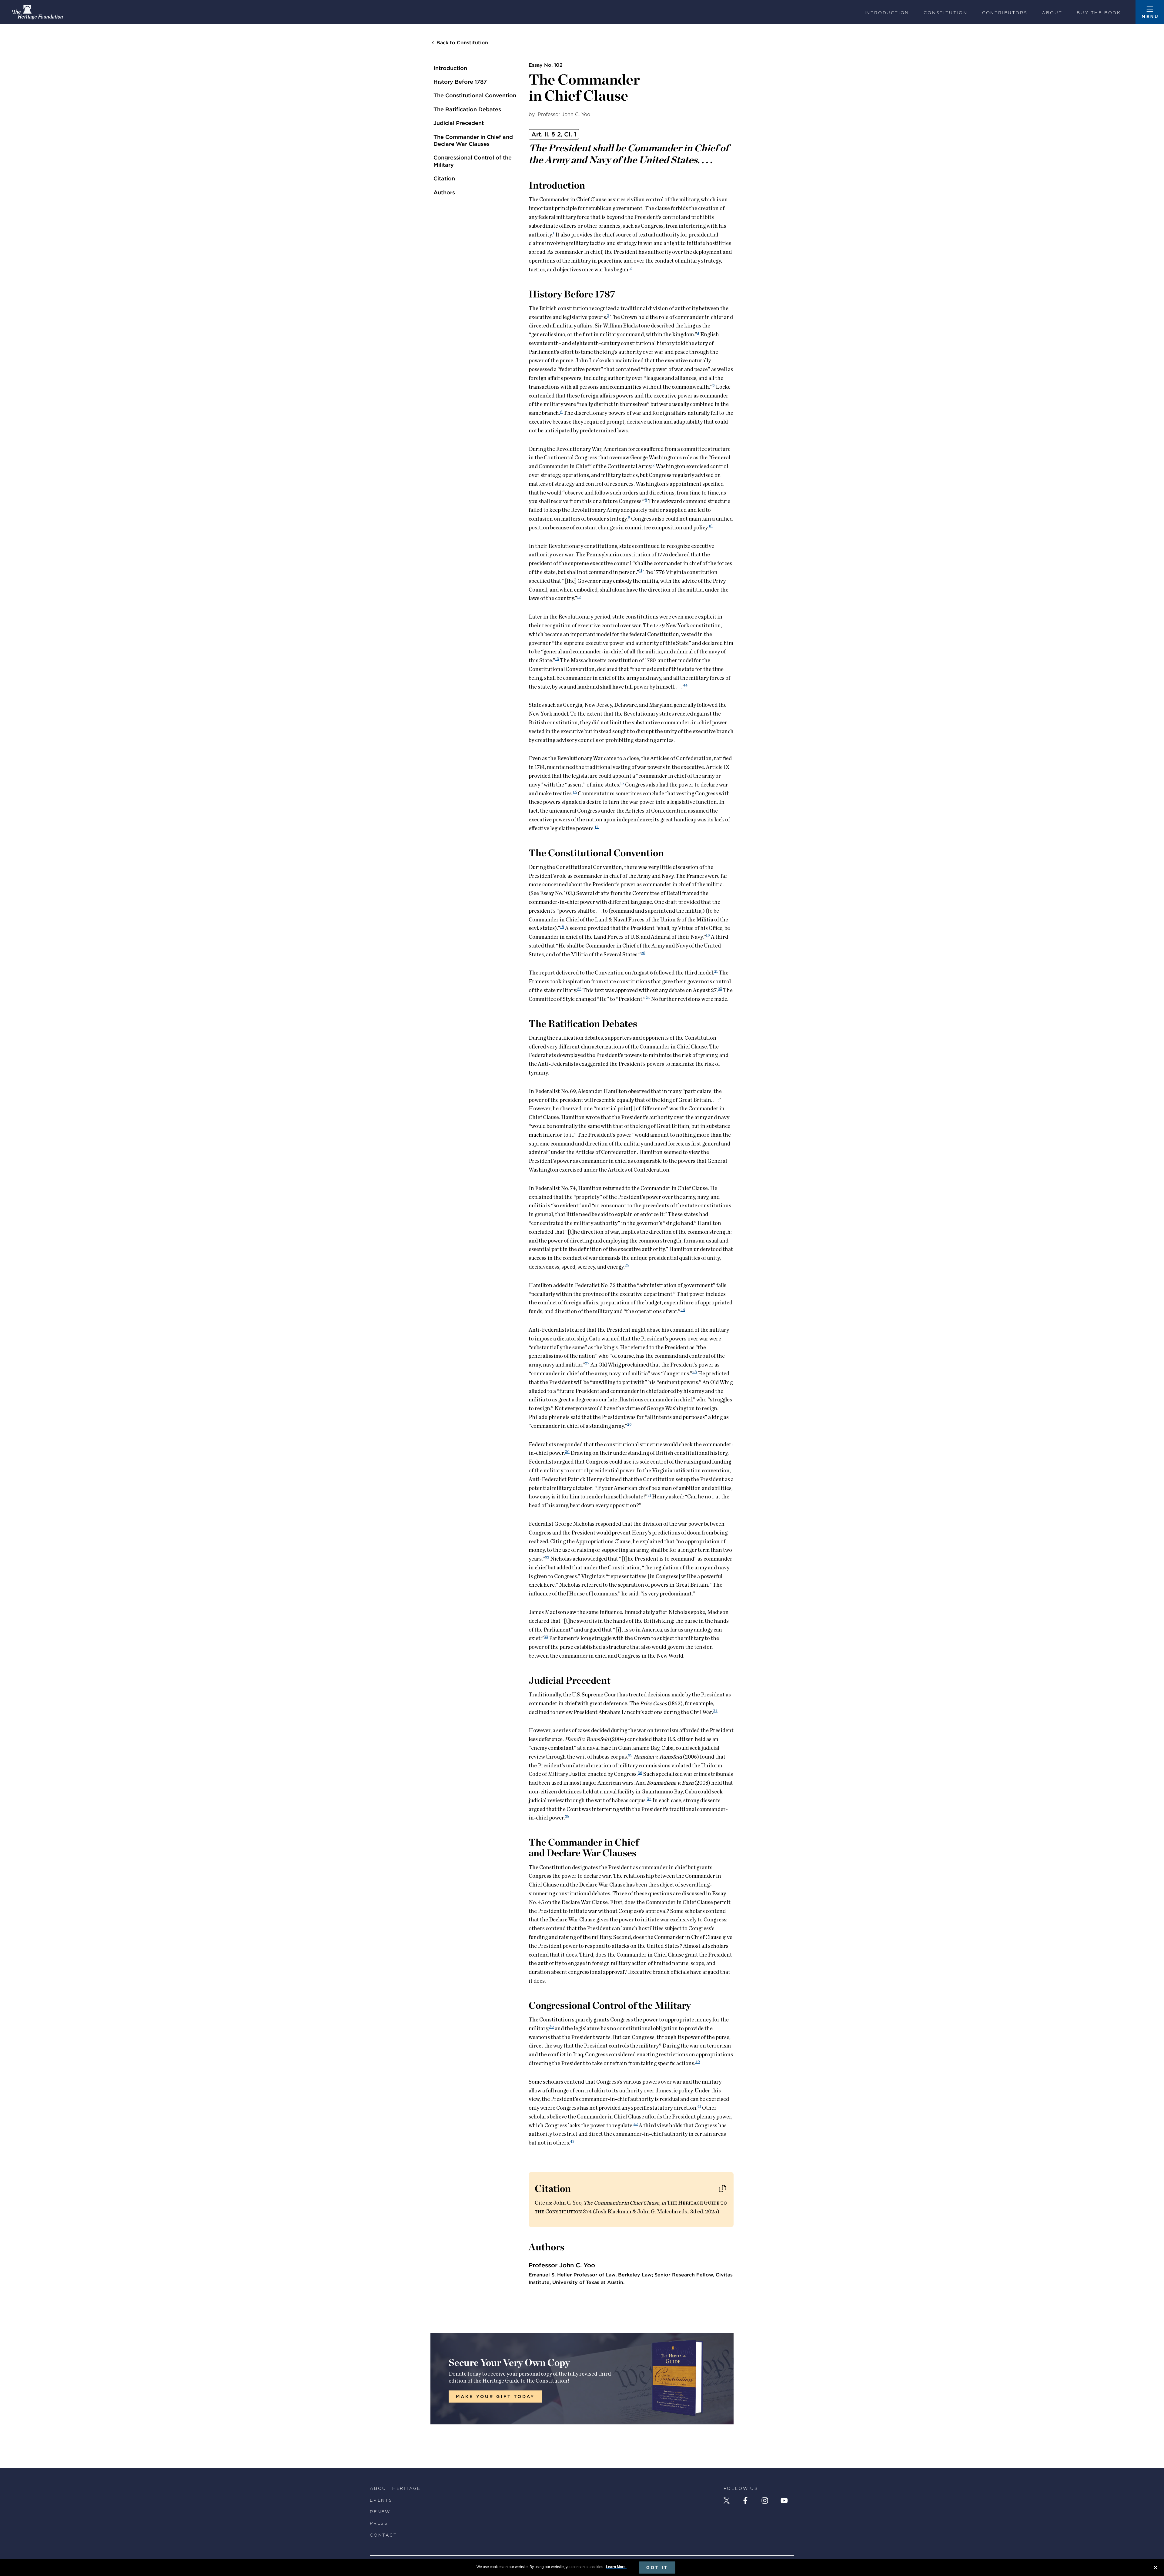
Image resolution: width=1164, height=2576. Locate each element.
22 (579, 988)
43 (572, 2141)
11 (641, 570)
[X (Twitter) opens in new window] (727, 2501)
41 (699, 2106)
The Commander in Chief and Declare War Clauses (473, 140)
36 (640, 1773)
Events (381, 2500)
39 (552, 2027)
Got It (657, 2568)
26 (683, 1310)
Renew (380, 2512)
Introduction (887, 13)
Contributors (1005, 13)
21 (716, 971)
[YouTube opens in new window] (784, 2501)
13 (557, 659)
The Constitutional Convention (475, 95)
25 (627, 1265)
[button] (722, 2189)
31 (649, 1495)
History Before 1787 (460, 82)
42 (636, 2124)
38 (567, 1816)
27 (587, 1363)
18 (562, 927)
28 (695, 1372)
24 (648, 997)
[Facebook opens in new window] (745, 2501)
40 (698, 2061)
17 (597, 827)
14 (686, 685)
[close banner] (1156, 2568)
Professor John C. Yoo (564, 114)
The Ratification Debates (467, 109)
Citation (444, 178)
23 (720, 988)
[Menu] (1150, 12)
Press (379, 2523)
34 (715, 1710)
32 (547, 1557)
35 (630, 1755)
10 (711, 526)
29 (629, 1424)
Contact (383, 2535)
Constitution (946, 13)
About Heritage (395, 2488)
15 (622, 783)
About (1052, 13)
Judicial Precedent (459, 123)
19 (708, 935)
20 (643, 953)
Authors (444, 192)
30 (567, 1451)
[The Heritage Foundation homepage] (37, 12)
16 (575, 792)
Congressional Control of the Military (473, 161)
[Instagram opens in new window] (765, 2501)
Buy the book (1099, 13)
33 (546, 1637)
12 (579, 597)
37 (649, 1799)
